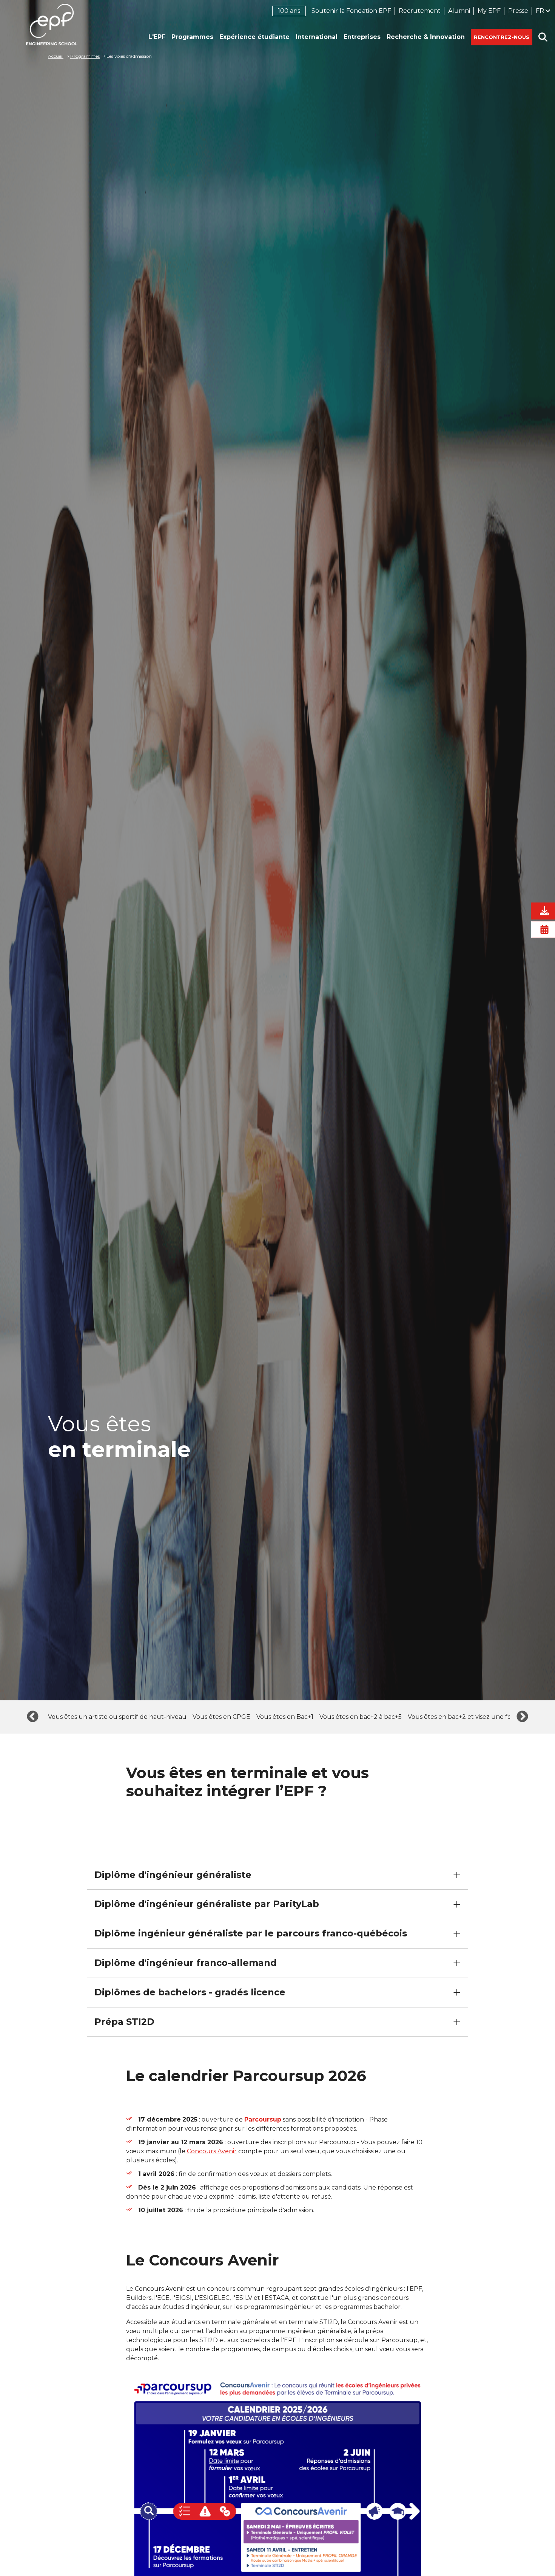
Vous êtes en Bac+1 (285, 1717)
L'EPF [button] (157, 37)
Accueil (56, 56)
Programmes (85, 56)
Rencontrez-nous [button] (502, 37)
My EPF (489, 11)
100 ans (289, 11)
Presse (518, 11)
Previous (33, 1717)
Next (522, 1717)
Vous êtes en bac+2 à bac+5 (361, 1717)
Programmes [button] (192, 37)
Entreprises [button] (362, 37)
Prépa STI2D (124, 2022)
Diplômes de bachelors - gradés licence (190, 1992)
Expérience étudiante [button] (254, 37)
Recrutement (420, 11)
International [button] (317, 37)
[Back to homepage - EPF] (52, 25)
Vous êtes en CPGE (221, 1717)
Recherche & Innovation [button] (426, 37)
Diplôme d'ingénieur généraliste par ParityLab (207, 1904)
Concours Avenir (212, 2151)
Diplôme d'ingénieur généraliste (173, 1875)
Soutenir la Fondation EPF (351, 11)
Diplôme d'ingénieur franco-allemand (186, 1963)
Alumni (459, 11)
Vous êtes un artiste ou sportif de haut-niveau (117, 1717)
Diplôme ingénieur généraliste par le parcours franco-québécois (251, 1933)
